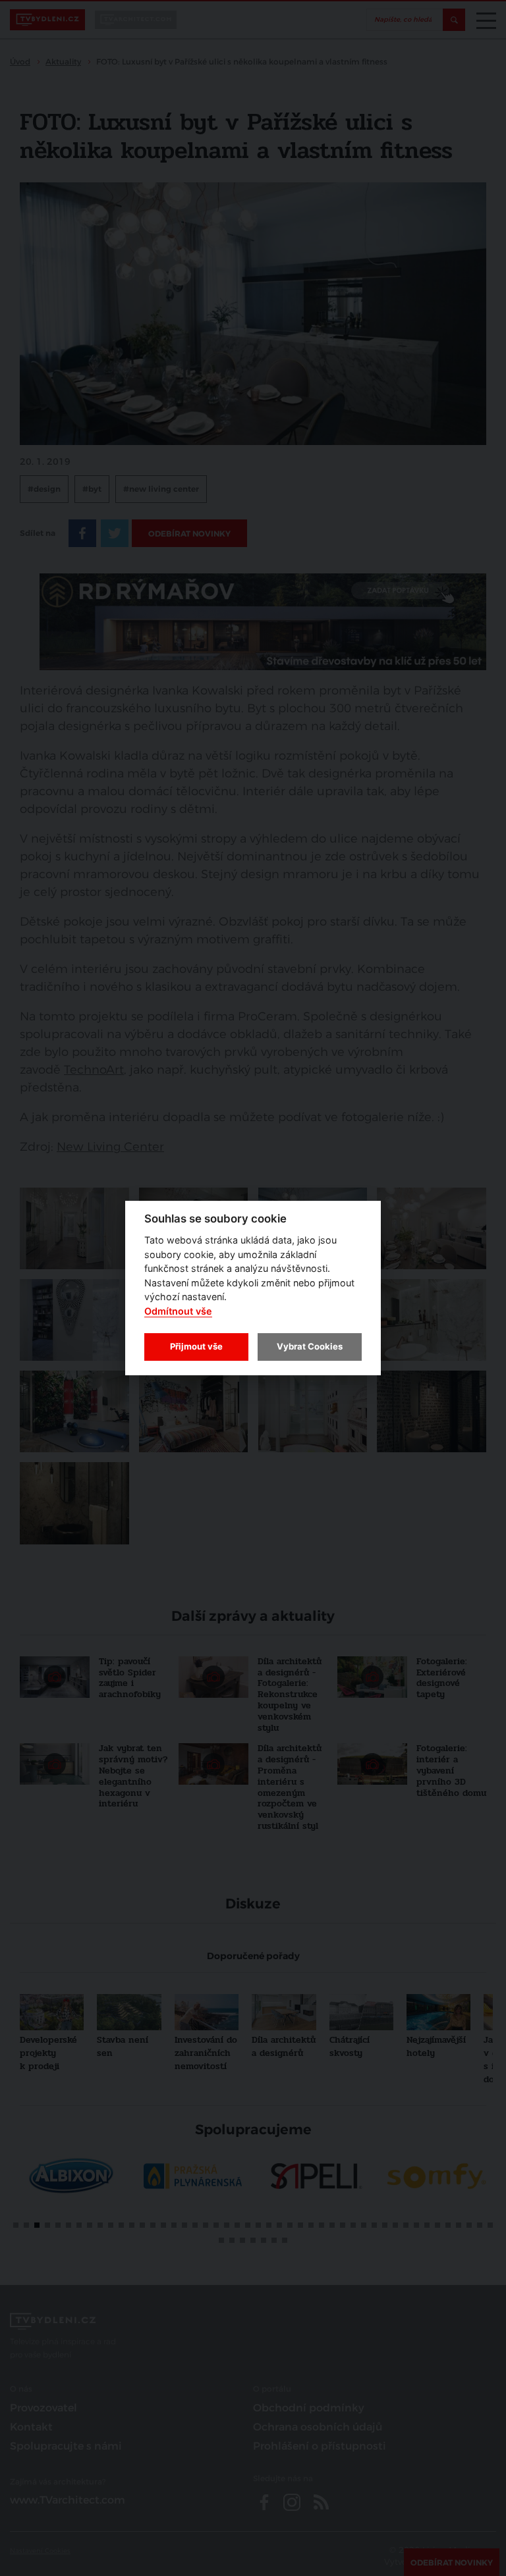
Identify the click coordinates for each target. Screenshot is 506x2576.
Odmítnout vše (178, 1311)
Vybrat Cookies (310, 1346)
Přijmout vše (196, 1346)
